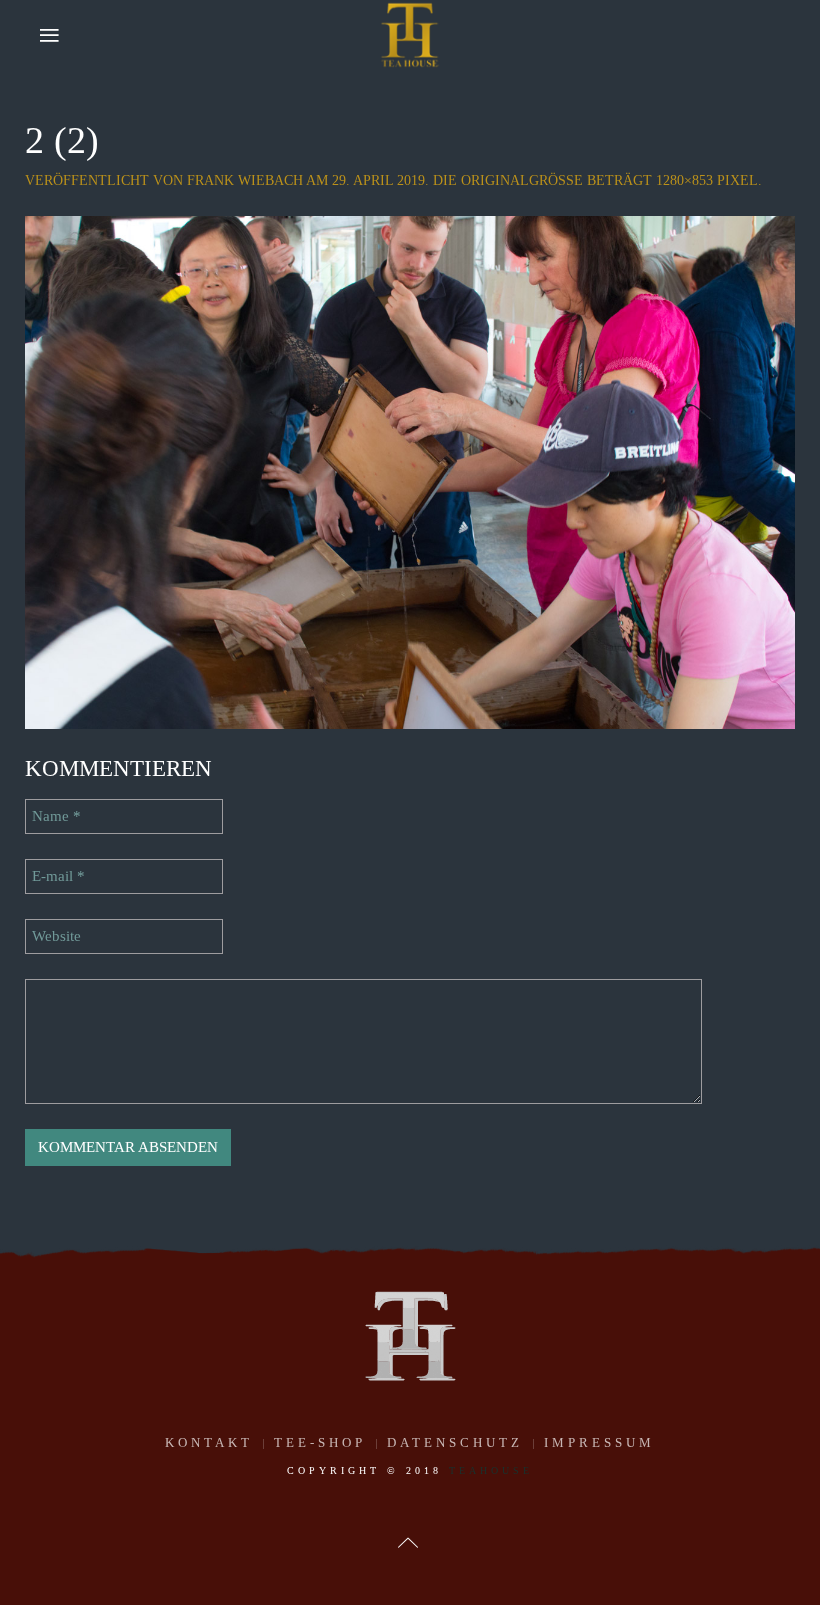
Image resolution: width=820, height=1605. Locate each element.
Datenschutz (455, 1442)
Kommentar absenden (128, 1147)
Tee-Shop (320, 1442)
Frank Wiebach (245, 180)
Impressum (599, 1442)
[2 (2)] (410, 471)
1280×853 (684, 180)
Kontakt (209, 1442)
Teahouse (491, 1470)
